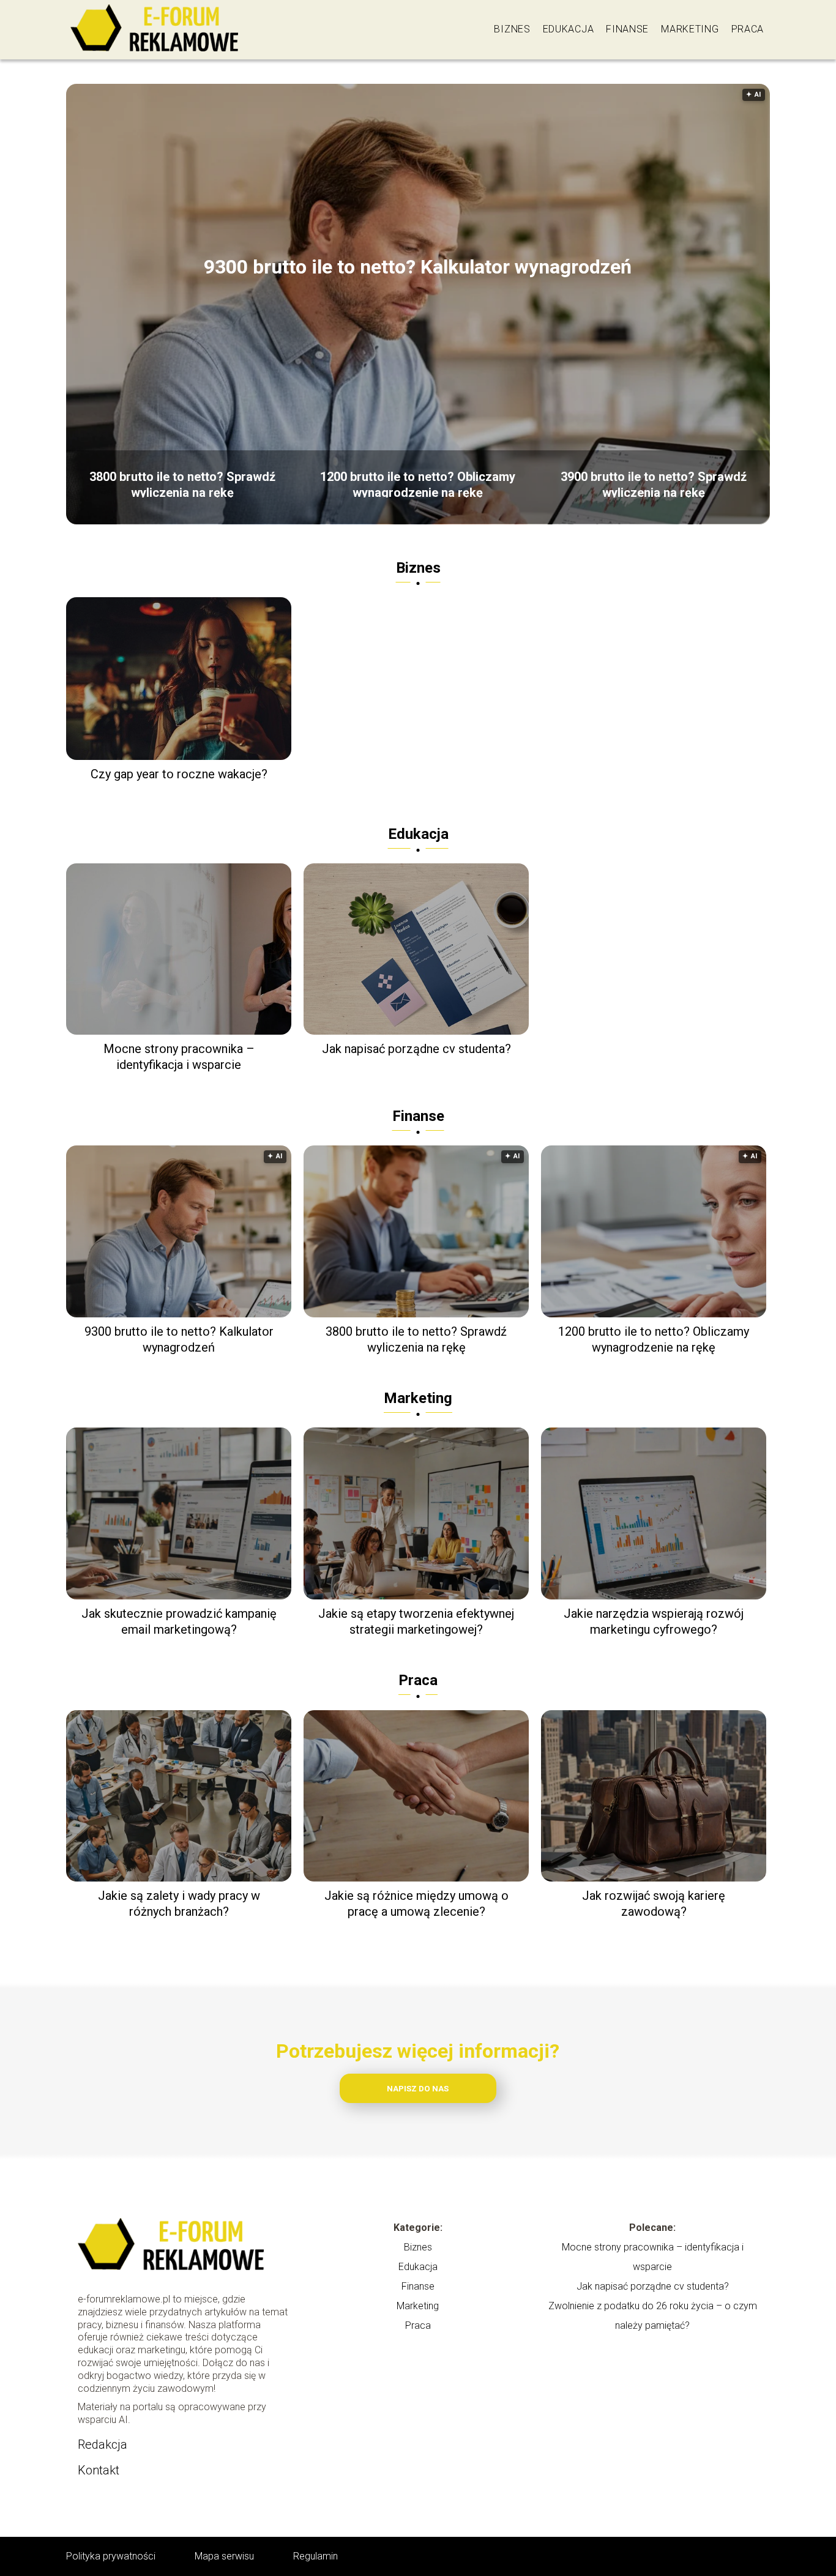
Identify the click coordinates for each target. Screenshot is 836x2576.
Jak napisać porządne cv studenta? (416, 1049)
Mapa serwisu (224, 2556)
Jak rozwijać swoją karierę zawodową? (654, 1904)
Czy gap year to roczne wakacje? (179, 774)
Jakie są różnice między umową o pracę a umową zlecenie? (416, 1904)
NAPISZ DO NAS (418, 2089)
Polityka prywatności (111, 2556)
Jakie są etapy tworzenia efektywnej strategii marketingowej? (416, 1621)
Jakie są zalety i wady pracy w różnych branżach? (179, 1904)
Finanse (627, 29)
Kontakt (99, 2470)
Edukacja (569, 29)
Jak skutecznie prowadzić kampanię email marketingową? (179, 1621)
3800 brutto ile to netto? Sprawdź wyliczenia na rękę (182, 483)
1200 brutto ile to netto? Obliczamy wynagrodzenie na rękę (418, 483)
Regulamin (315, 2556)
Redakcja (103, 2444)
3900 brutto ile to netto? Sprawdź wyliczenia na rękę (654, 483)
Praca (748, 29)
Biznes (512, 29)
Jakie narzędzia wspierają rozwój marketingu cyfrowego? (654, 1621)
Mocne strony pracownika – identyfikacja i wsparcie (179, 1057)
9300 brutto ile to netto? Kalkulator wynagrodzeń (418, 267)
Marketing (690, 29)
